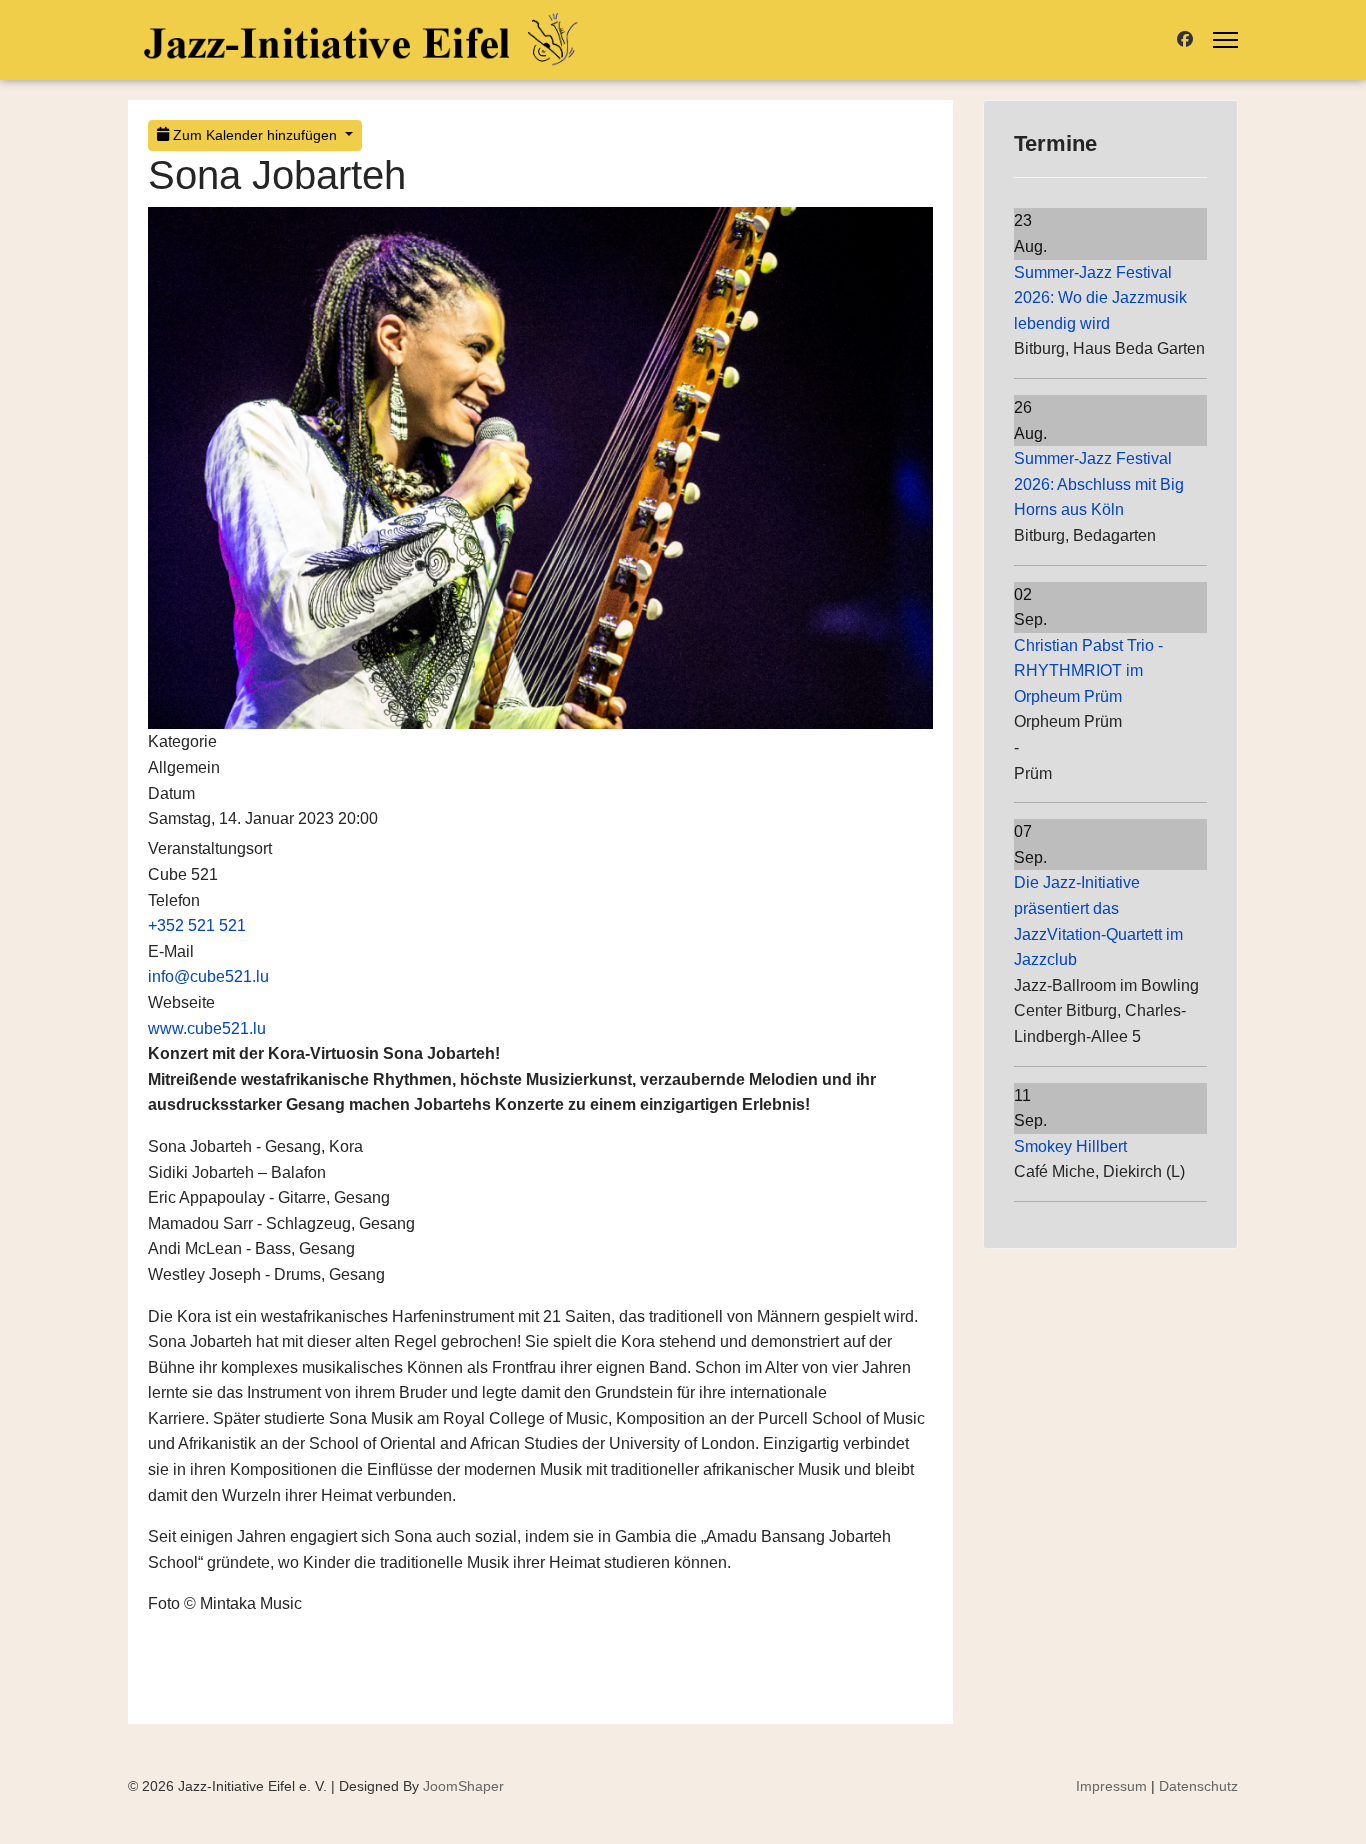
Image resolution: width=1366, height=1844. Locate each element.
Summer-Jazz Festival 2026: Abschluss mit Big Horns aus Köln (1099, 484)
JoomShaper (463, 1786)
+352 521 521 (197, 925)
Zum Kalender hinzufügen (255, 135)
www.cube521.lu (207, 1028)
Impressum (1111, 1786)
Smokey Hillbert (1070, 1146)
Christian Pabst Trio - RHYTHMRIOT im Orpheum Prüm (1088, 671)
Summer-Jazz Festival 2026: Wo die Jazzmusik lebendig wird (1100, 298)
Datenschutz (1198, 1786)
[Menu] (1225, 40)
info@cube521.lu (208, 976)
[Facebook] (1185, 39)
